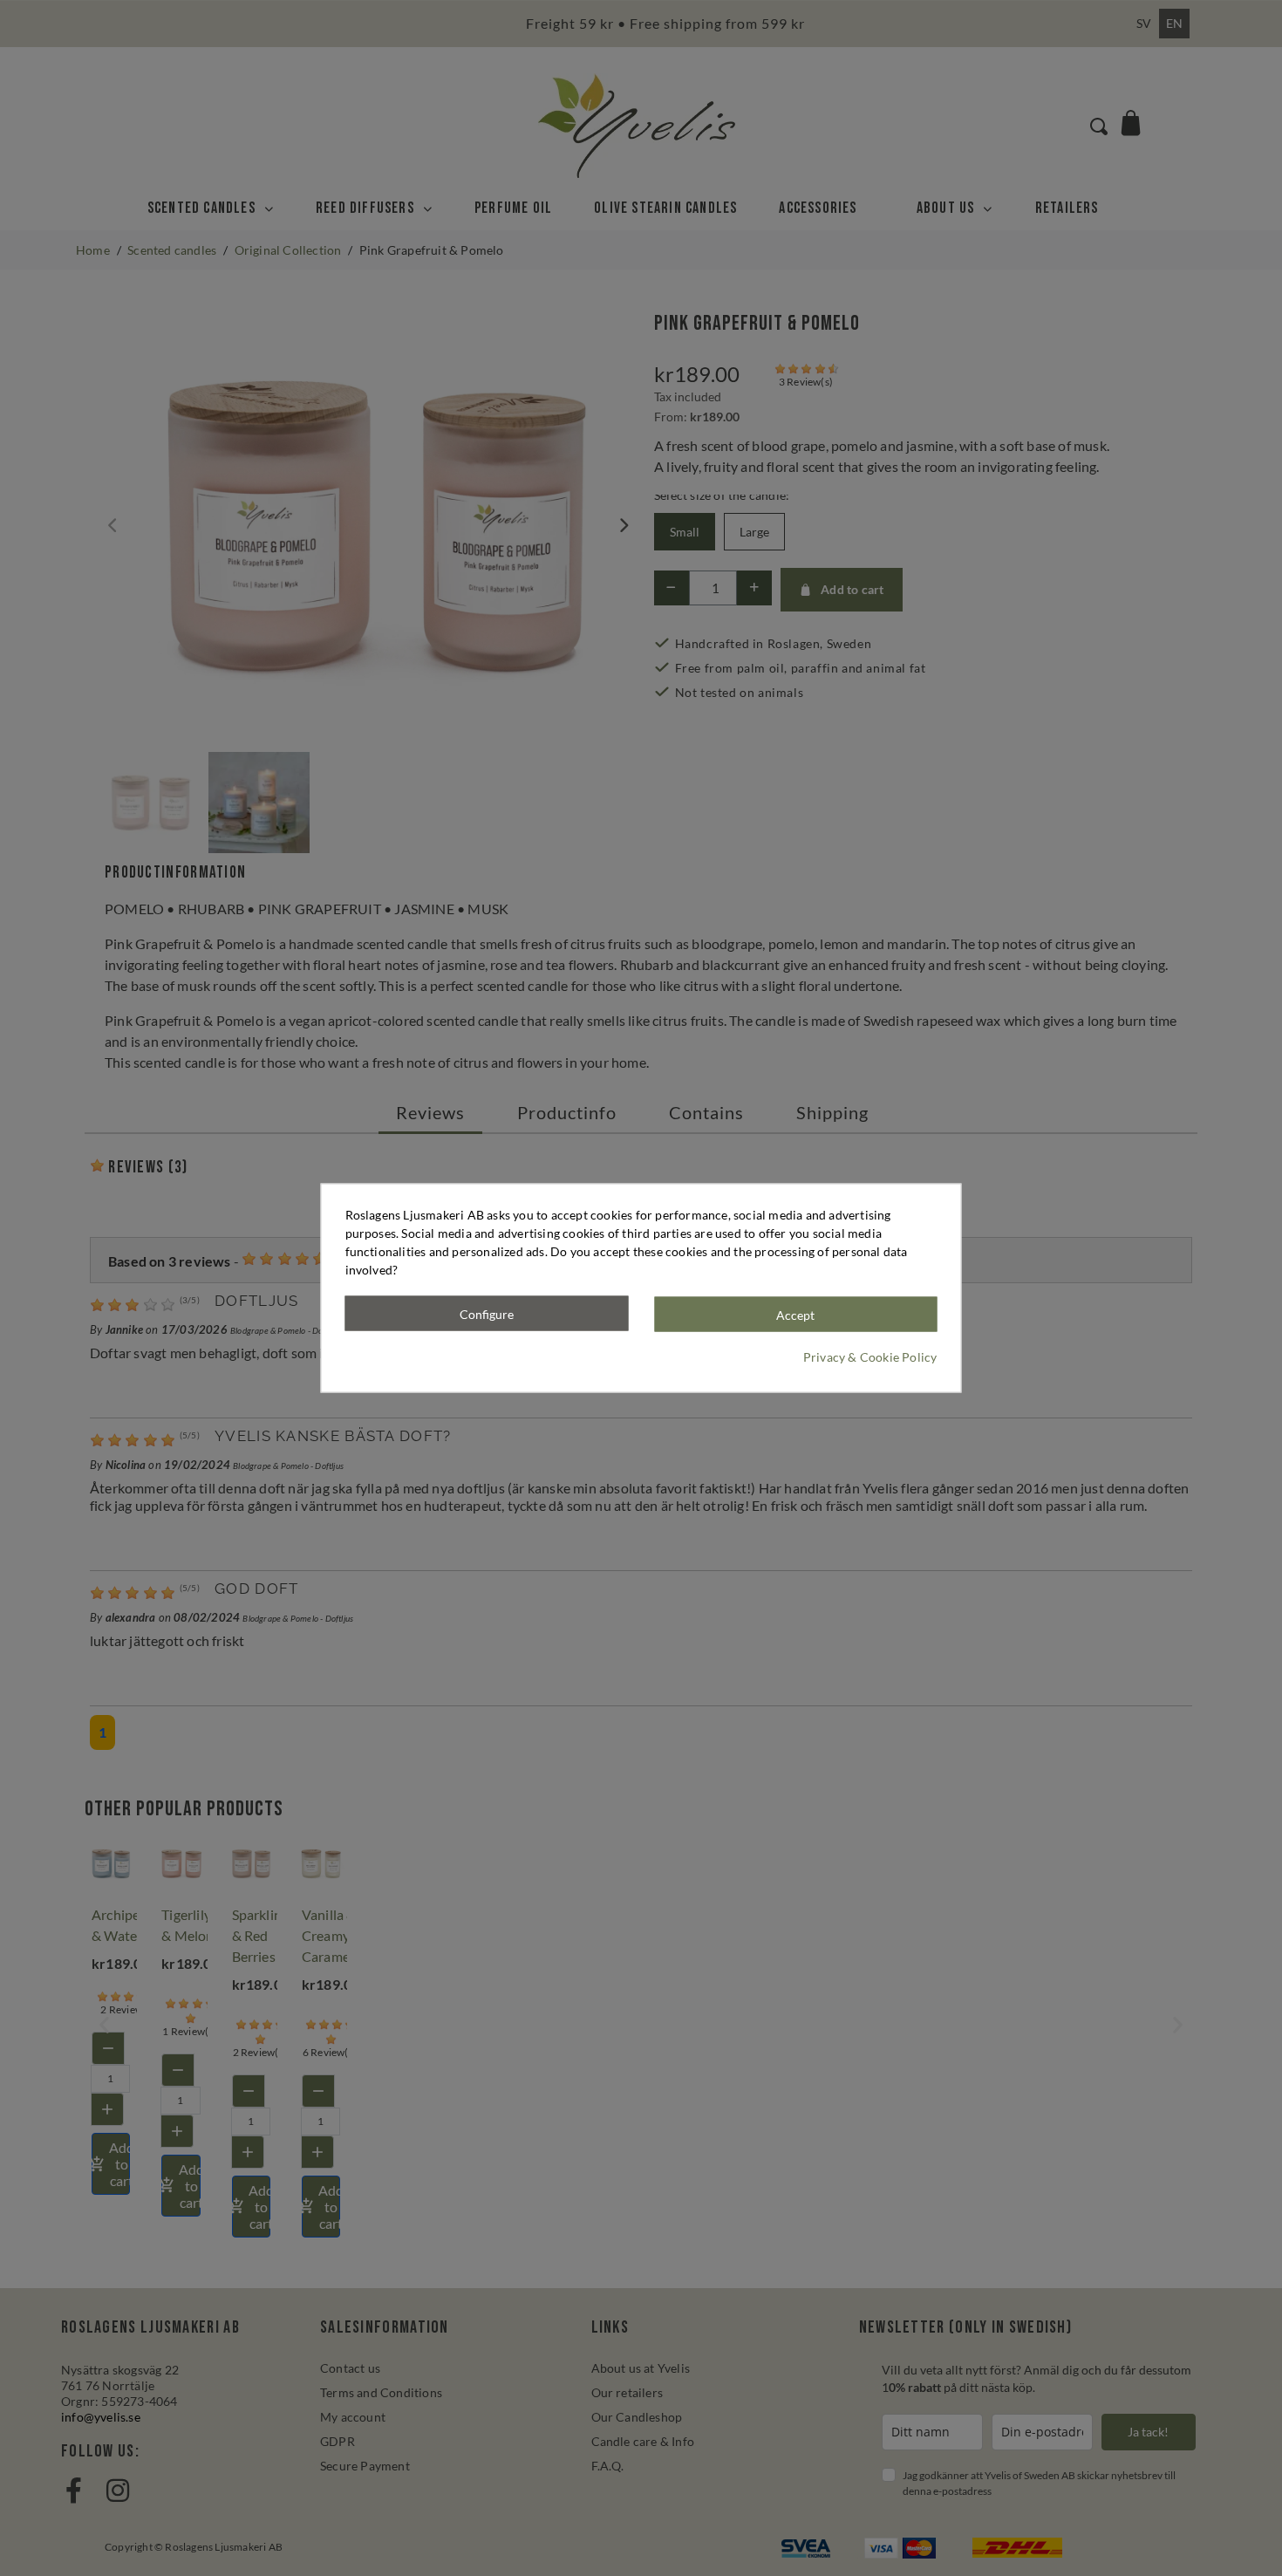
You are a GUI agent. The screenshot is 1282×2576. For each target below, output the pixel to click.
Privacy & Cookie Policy (870, 1357)
